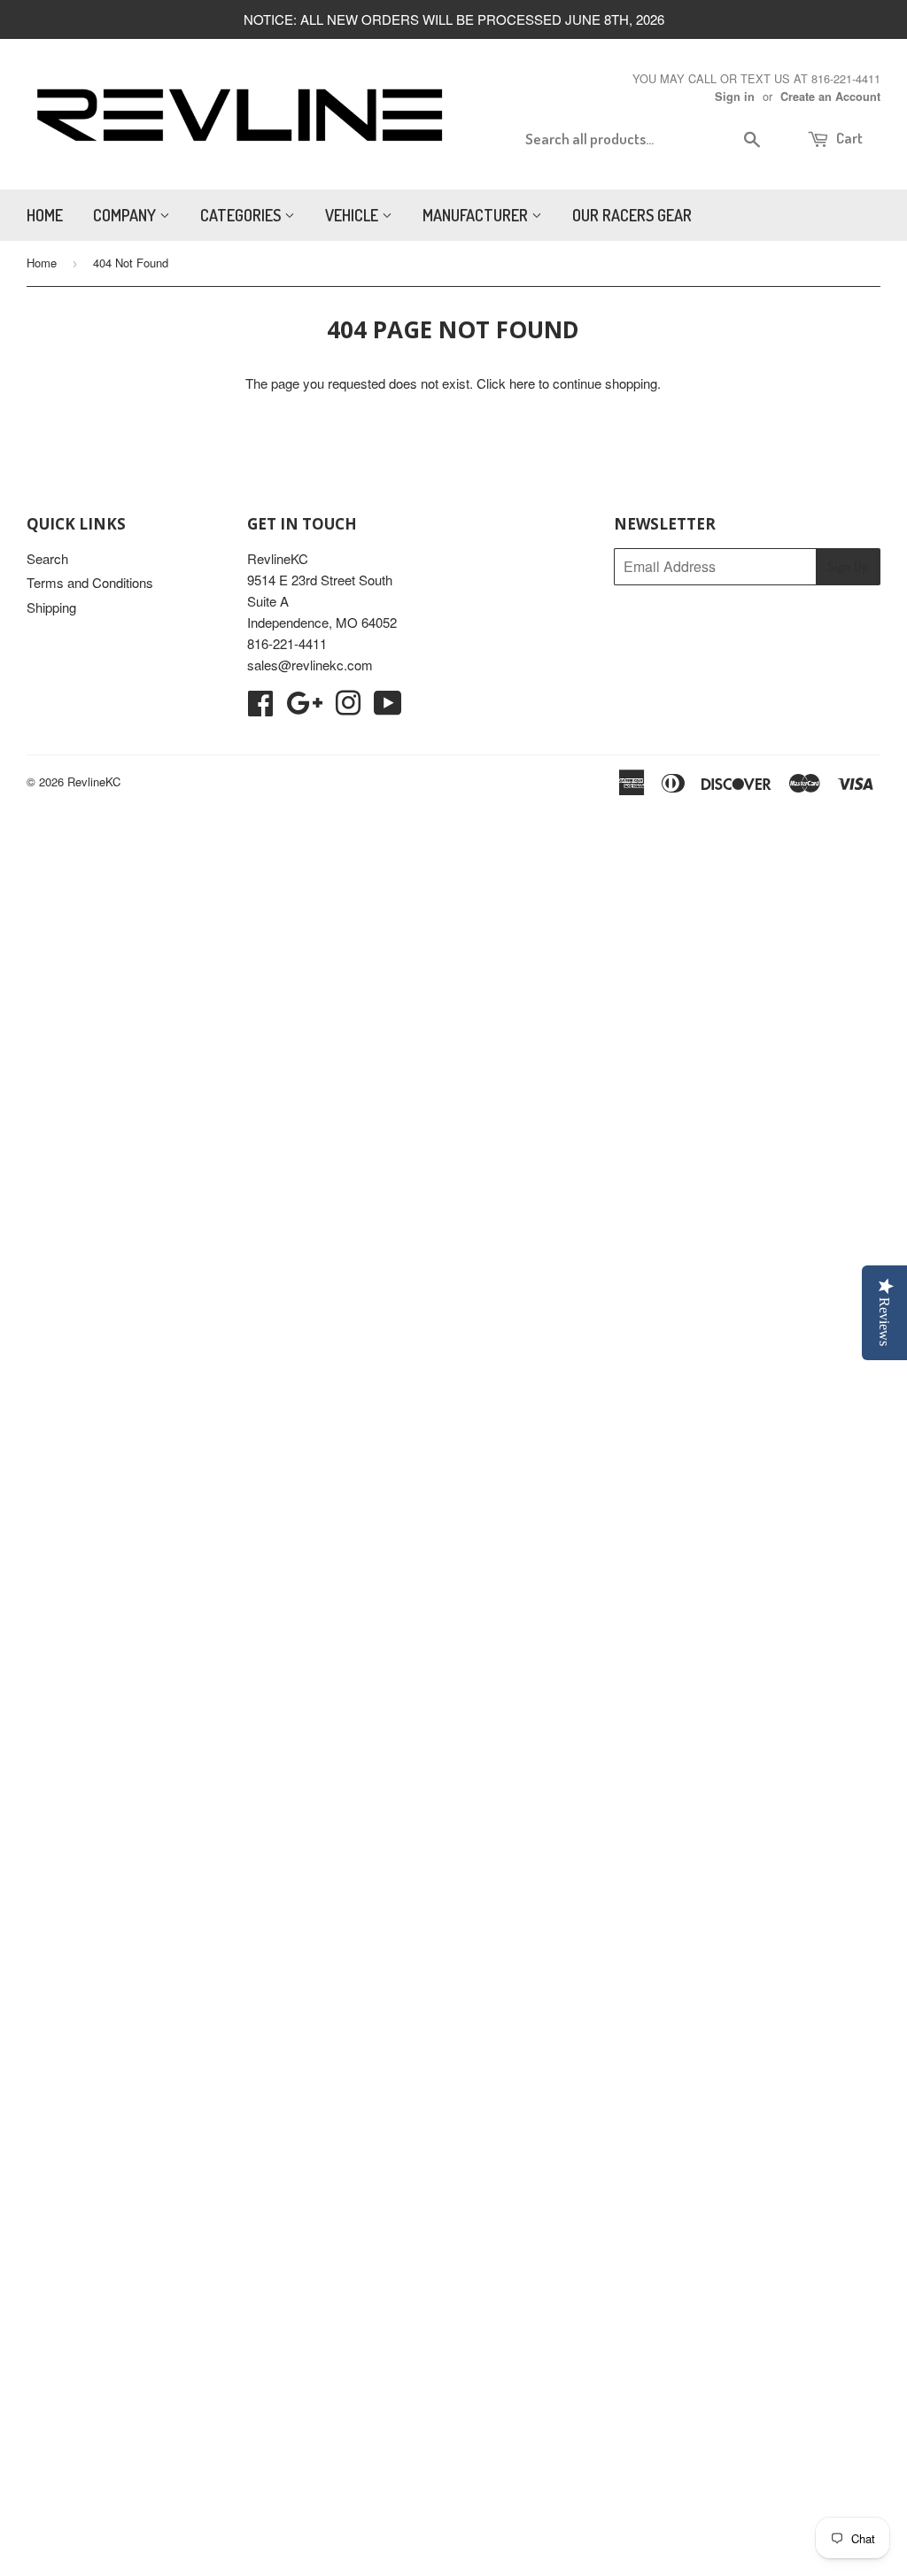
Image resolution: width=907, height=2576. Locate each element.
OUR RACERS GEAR (632, 215)
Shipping (51, 607)
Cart (848, 138)
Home (45, 215)
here (522, 383)
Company (126, 215)
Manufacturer (477, 215)
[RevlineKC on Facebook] (260, 708)
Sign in (735, 97)
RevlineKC (94, 781)
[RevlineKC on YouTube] (388, 708)
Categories (242, 215)
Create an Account (830, 97)
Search (47, 558)
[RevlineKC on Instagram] (348, 708)
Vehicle (353, 215)
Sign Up (848, 566)
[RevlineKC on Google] (304, 708)
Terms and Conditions (90, 582)
